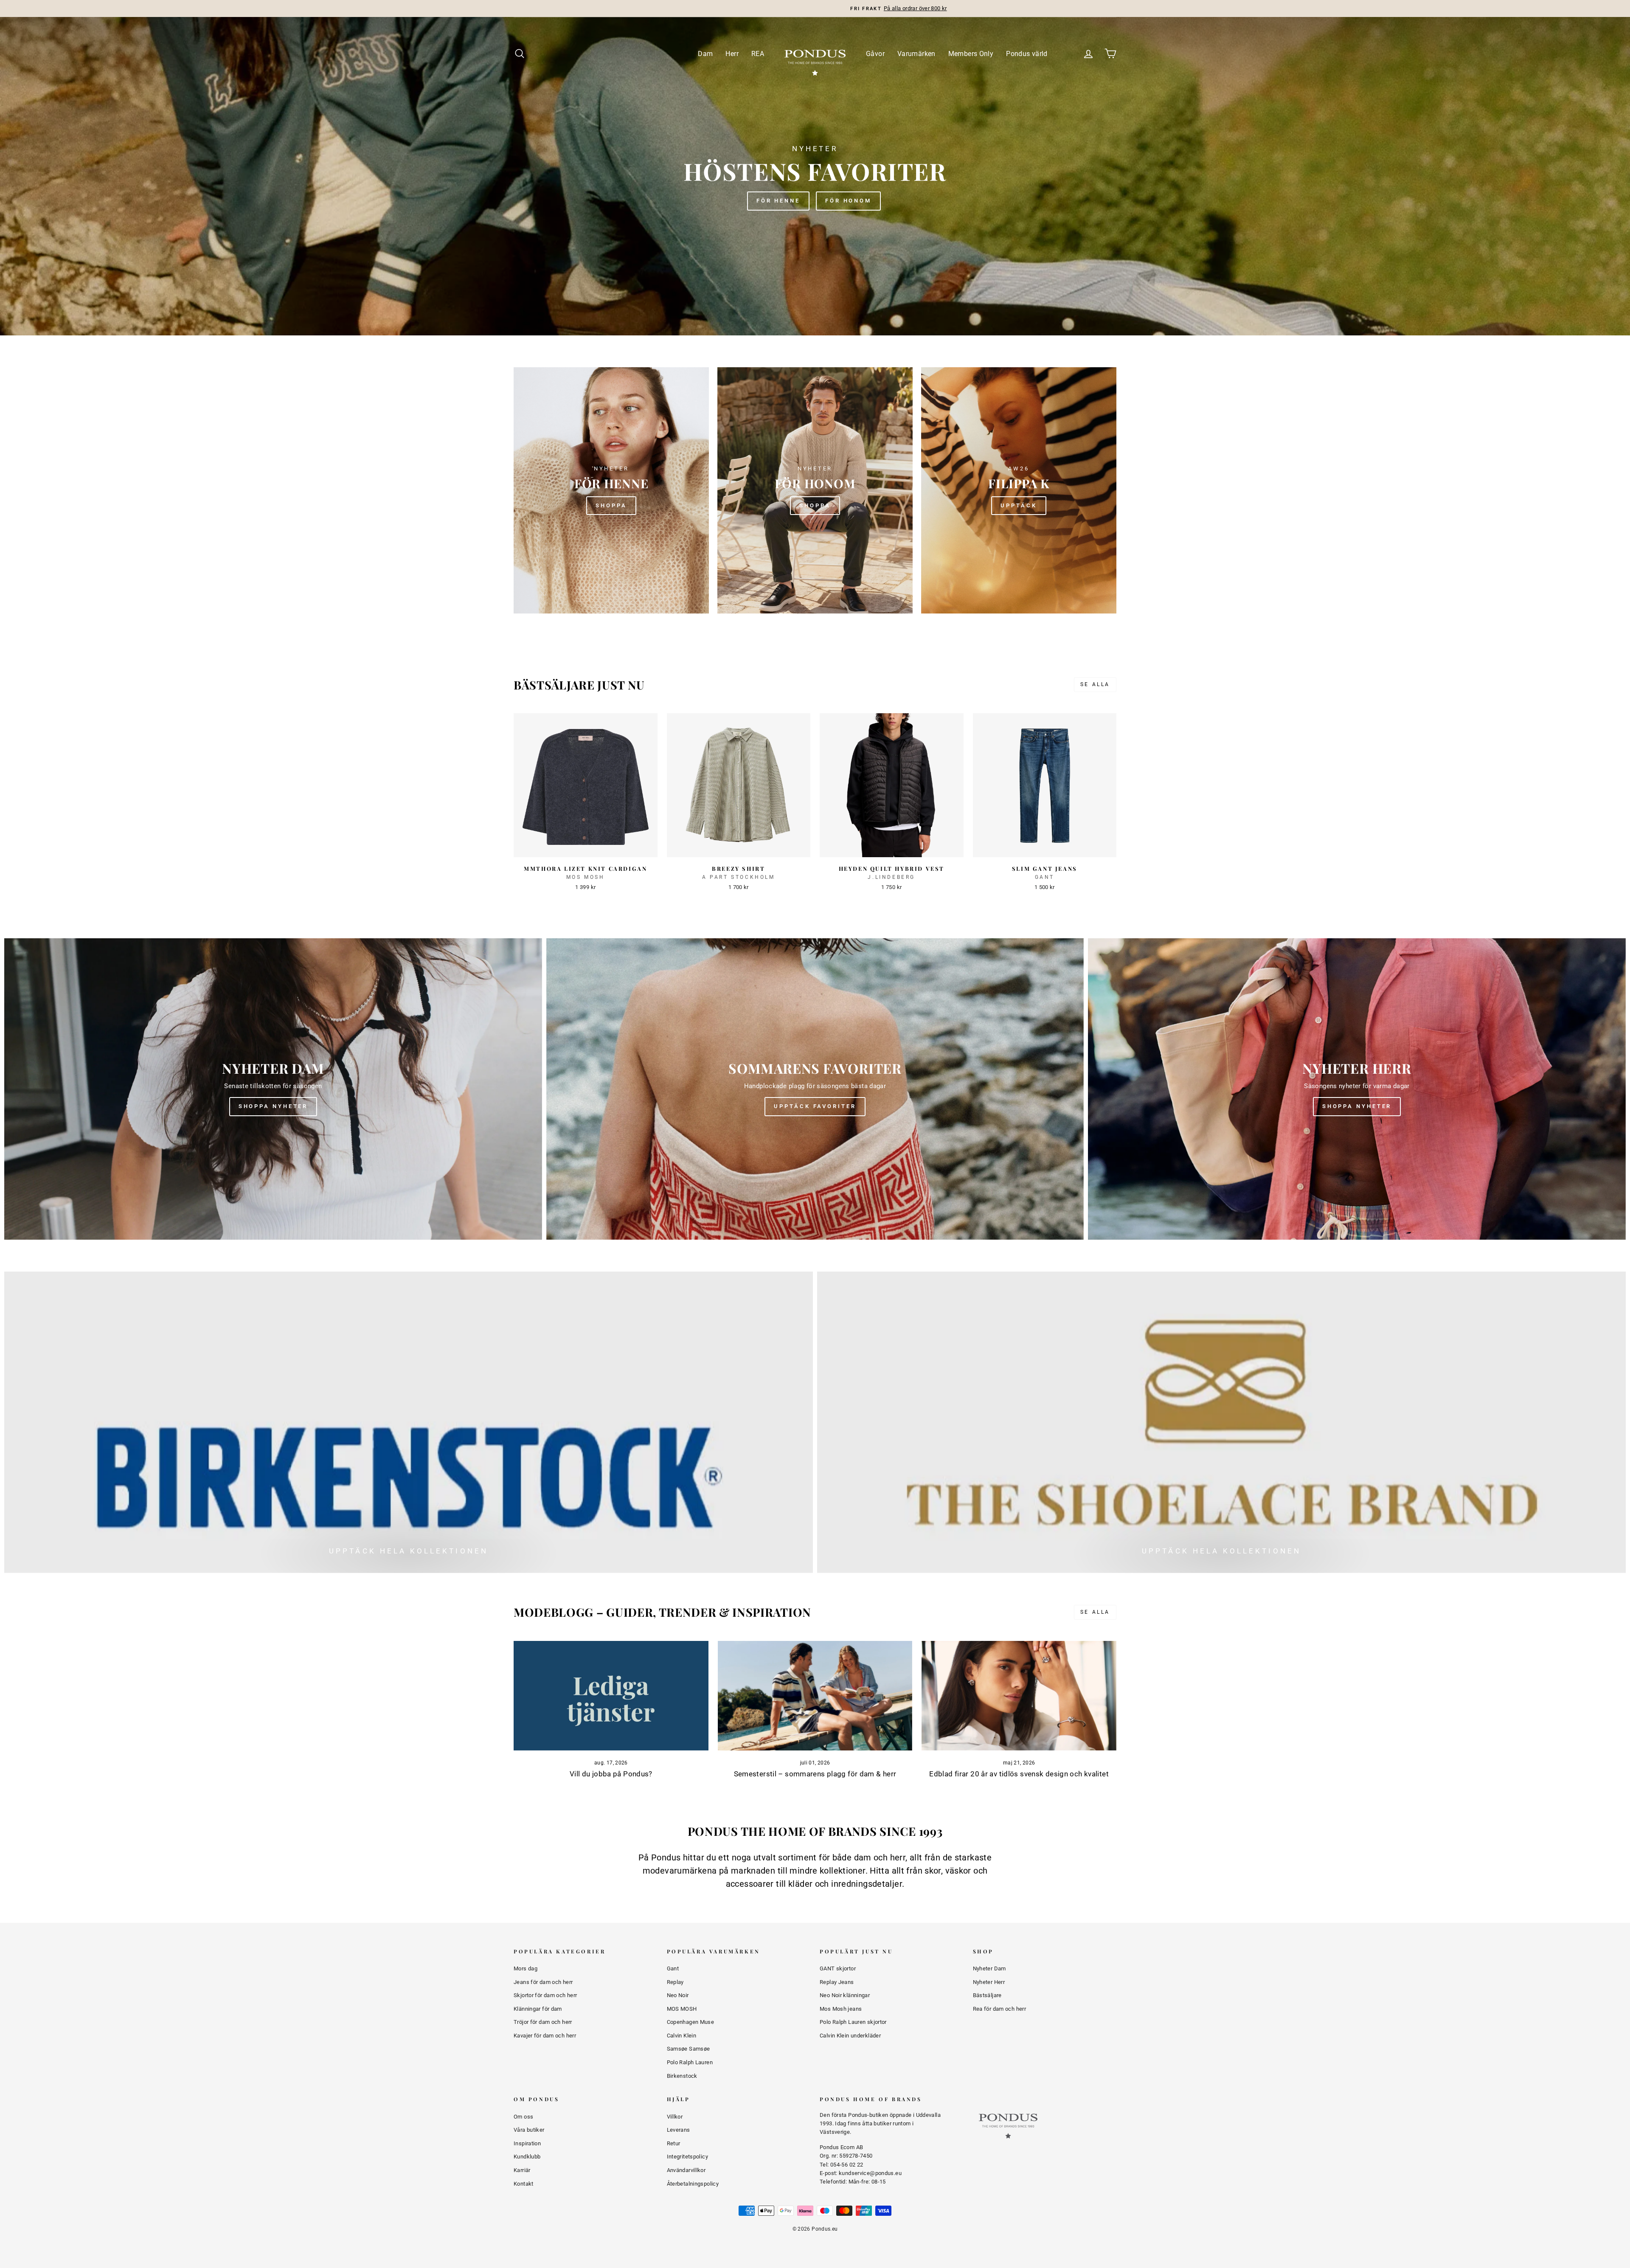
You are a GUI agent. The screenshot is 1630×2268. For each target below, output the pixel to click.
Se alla (1095, 684)
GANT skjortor (838, 1968)
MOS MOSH (682, 2009)
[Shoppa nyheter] (273, 1089)
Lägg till (586, 847)
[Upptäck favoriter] (815, 1089)
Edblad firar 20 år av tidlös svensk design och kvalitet (1019, 1774)
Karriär (522, 2170)
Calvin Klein (682, 2036)
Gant (673, 1968)
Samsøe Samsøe (689, 2049)
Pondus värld (1027, 54)
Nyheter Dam (989, 1968)
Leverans (679, 2130)
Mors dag (526, 1968)
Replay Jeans (837, 1982)
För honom (848, 201)
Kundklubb (527, 2157)
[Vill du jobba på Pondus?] (611, 1696)
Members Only (971, 54)
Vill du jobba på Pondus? (611, 1774)
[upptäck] (1019, 490)
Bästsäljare (987, 1995)
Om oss (523, 2117)
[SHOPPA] (815, 490)
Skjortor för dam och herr (545, 1995)
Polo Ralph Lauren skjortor (853, 2022)
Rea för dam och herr (1000, 2009)
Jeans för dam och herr (543, 1982)
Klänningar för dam (538, 2009)
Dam (705, 54)
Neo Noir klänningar (845, 1995)
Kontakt (524, 2184)
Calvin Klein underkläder (850, 2036)
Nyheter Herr (989, 1982)
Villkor (675, 2117)
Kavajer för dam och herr (545, 2036)
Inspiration (527, 2143)
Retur (674, 2143)
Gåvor (875, 54)
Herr (732, 54)
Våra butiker (529, 2130)
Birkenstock (682, 2076)
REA (758, 54)
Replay (675, 1982)
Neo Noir (678, 1995)
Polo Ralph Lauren (690, 2062)
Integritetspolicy (687, 2157)
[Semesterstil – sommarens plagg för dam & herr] (815, 1696)
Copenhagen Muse (691, 2022)
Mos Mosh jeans (841, 2009)
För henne (778, 201)
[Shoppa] (611, 490)
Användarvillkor (686, 2170)
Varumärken (916, 54)
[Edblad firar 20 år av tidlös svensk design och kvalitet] (1019, 1696)
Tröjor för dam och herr (543, 2022)
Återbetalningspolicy (693, 2184)
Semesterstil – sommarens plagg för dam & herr (815, 1774)
